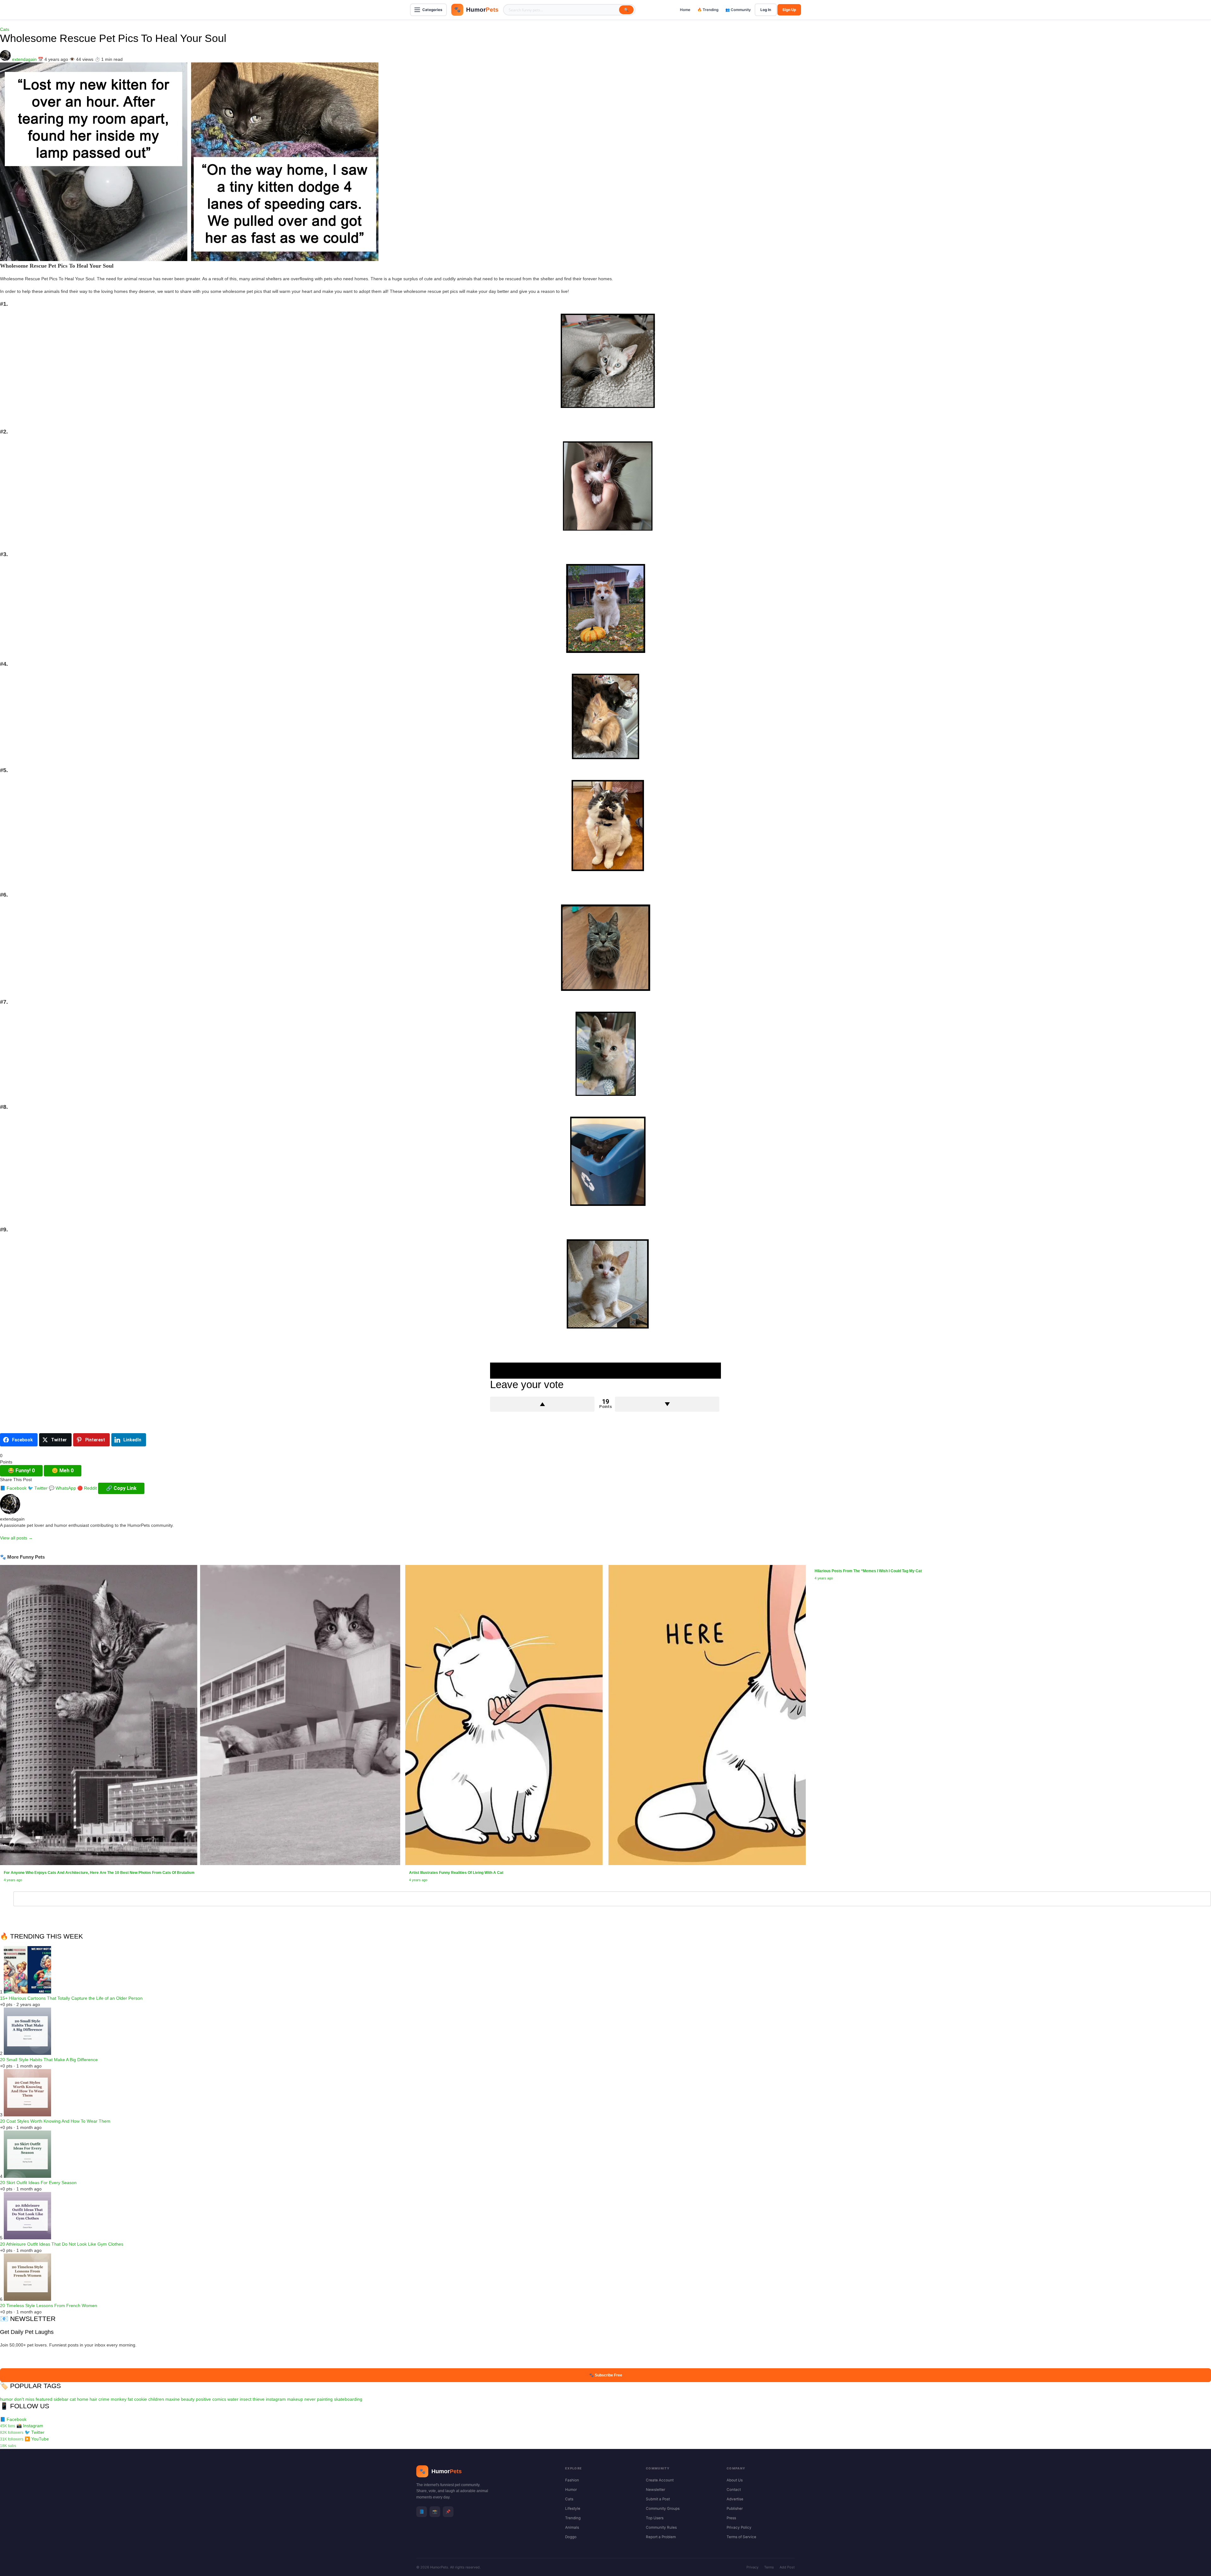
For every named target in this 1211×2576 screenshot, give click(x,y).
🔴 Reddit (87, 1488)
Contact (734, 2490)
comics (219, 2399)
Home (685, 10)
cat (73, 2399)
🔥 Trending (708, 10)
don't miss (24, 2399)
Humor (571, 2490)
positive (203, 2399)
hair (93, 2399)
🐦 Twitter (38, 1488)
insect (246, 2399)
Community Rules (661, 2527)
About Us (735, 2480)
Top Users (655, 2518)
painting (325, 2399)
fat (130, 2399)
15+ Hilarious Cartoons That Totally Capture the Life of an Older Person (71, 1998)
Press (731, 2518)
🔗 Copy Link (121, 1488)
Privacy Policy (739, 2527)
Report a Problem (661, 2537)
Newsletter (655, 2490)
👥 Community (738, 10)
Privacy (752, 2567)
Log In (766, 10)
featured (44, 2399)
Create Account (660, 2480)
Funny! (21, 1471)
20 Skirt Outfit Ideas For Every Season (38, 2183)
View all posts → (16, 1538)
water (233, 2399)
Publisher (735, 2509)
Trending (573, 2518)
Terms (769, 2567)
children (156, 2399)
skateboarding (348, 2399)
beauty (188, 2399)
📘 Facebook (13, 1488)
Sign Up (789, 10)
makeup (295, 2399)
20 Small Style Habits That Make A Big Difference (49, 2060)
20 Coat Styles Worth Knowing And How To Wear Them (55, 2121)
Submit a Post (658, 2499)
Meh (63, 1471)
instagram (276, 2399)
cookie (140, 2399)
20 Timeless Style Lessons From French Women (49, 2306)
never (310, 2399)
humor (6, 2399)
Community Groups (663, 2509)
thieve (259, 2399)
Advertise (735, 2499)
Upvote (542, 1404)
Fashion (572, 2480)
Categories (432, 10)
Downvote (667, 1404)
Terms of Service (741, 2537)
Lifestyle (573, 2509)
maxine (173, 2399)
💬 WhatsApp (62, 1488)
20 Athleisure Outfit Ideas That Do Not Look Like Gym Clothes (62, 2244)
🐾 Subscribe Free (606, 2375)
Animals (572, 2527)
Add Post (787, 2567)
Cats (5, 29)
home (83, 2399)
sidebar (61, 2399)
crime (104, 2399)
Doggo (571, 2537)
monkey (119, 2399)
